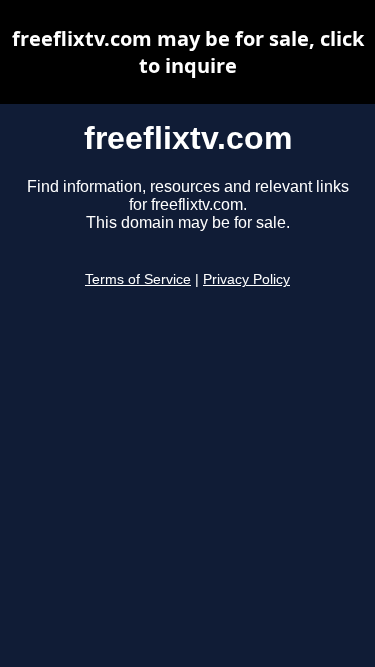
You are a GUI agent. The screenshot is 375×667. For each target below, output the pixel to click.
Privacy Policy (246, 279)
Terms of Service (138, 279)
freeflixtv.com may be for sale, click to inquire (188, 52)
